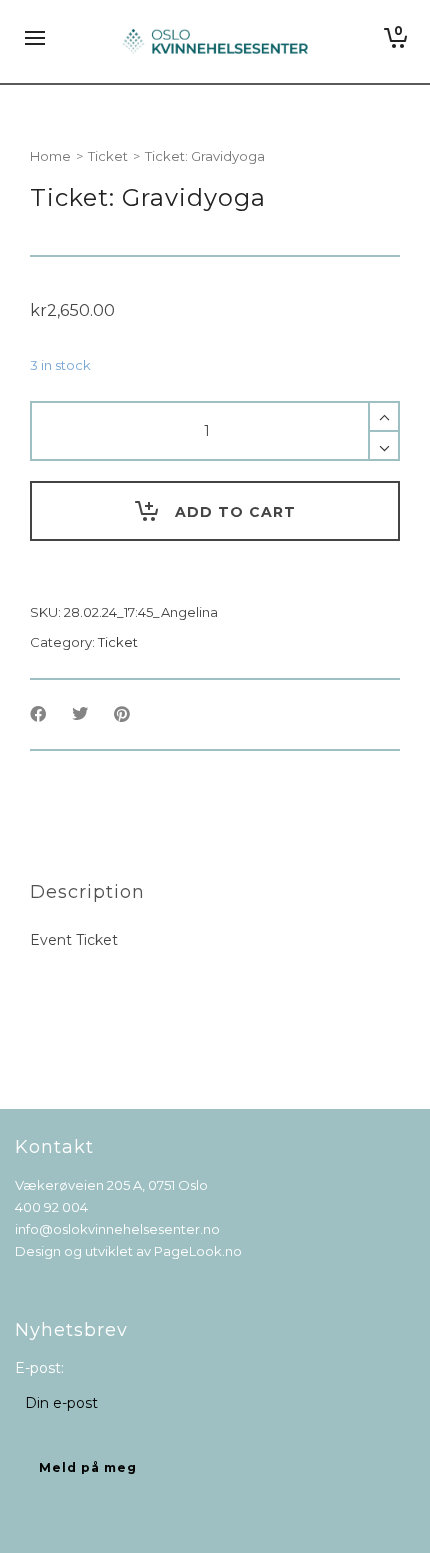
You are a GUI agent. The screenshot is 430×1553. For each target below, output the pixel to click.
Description (87, 892)
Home (50, 156)
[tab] (87, 892)
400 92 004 (51, 1207)
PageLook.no (198, 1251)
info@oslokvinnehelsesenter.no (117, 1229)
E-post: (39, 1368)
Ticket (108, 156)
